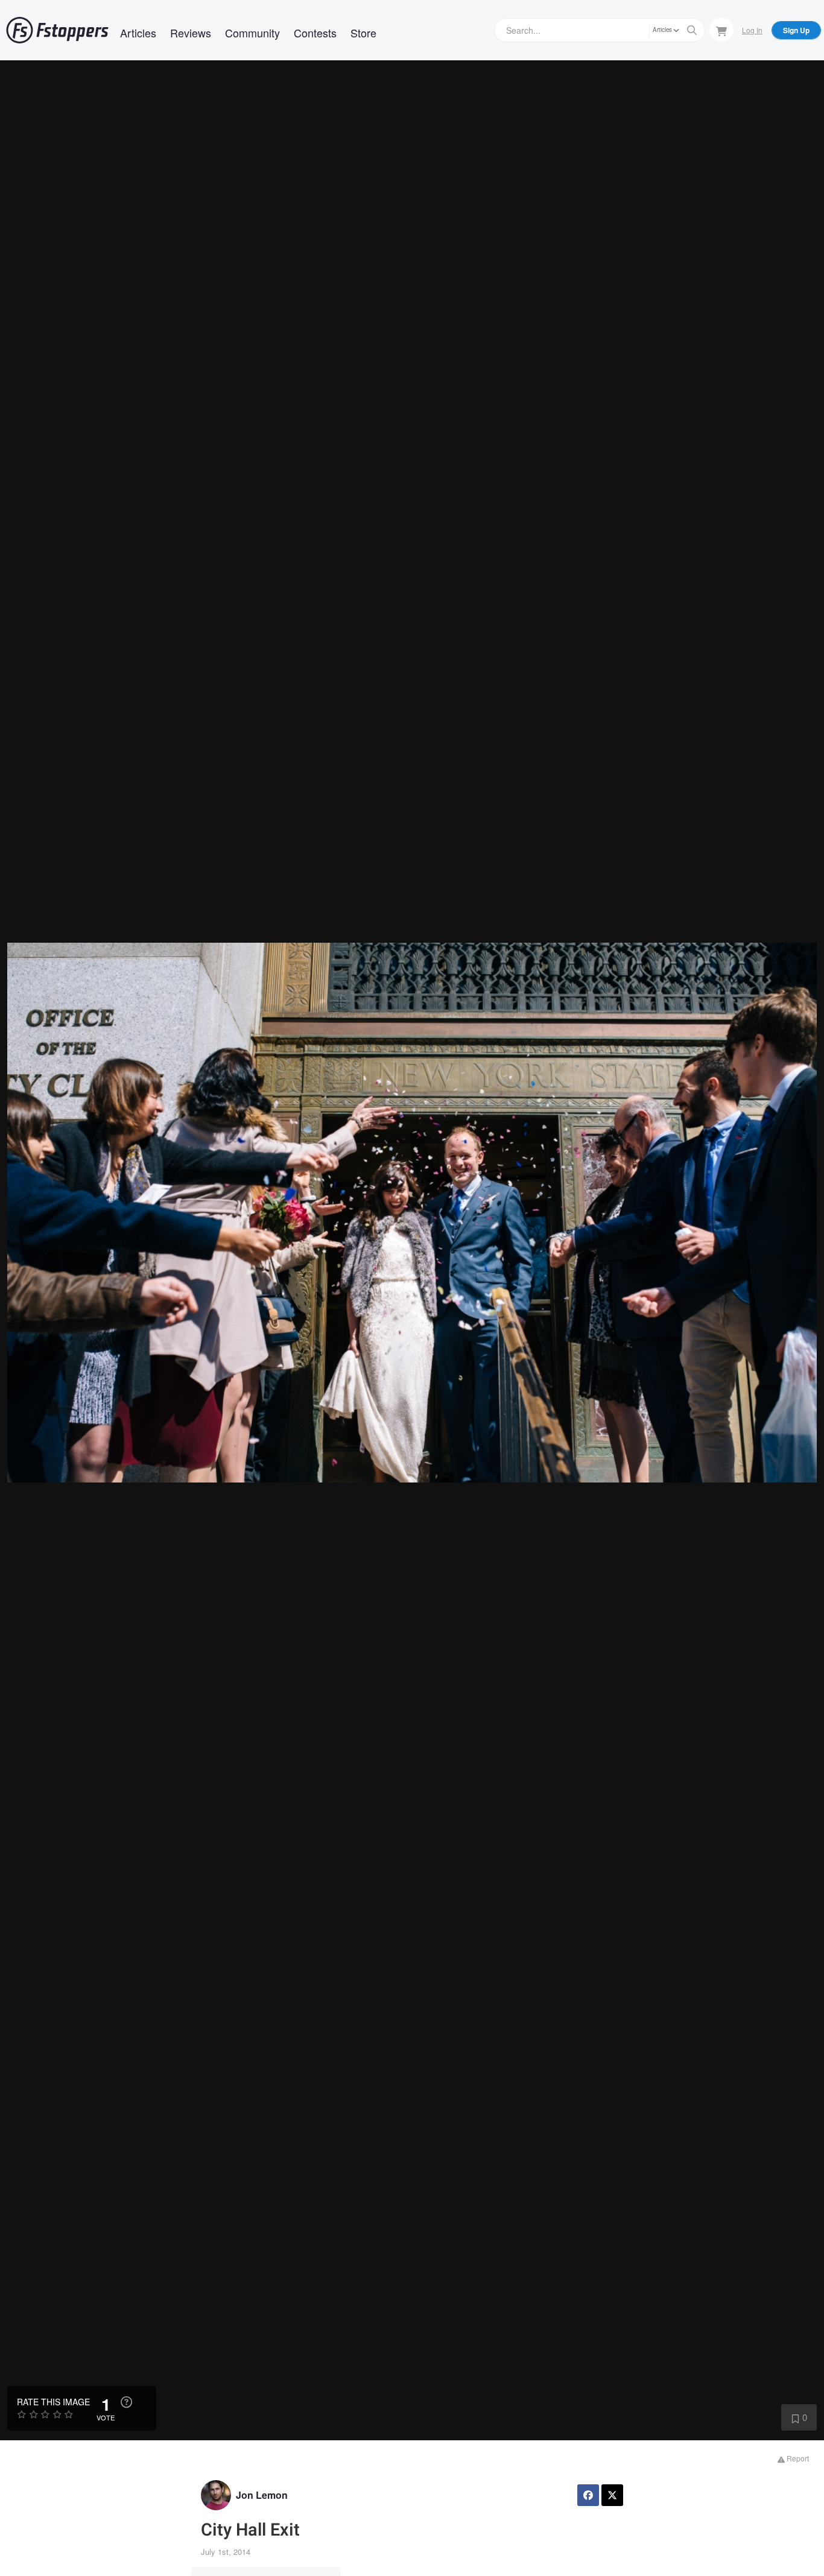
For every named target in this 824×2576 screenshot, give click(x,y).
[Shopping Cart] (721, 30)
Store (363, 33)
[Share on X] (612, 2495)
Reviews (191, 33)
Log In (752, 30)
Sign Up (796, 30)
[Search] (692, 30)
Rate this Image (53, 2402)
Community (252, 33)
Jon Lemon (262, 2495)
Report (797, 2458)
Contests (315, 33)
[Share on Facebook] (588, 2495)
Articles (138, 33)
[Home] (57, 30)
